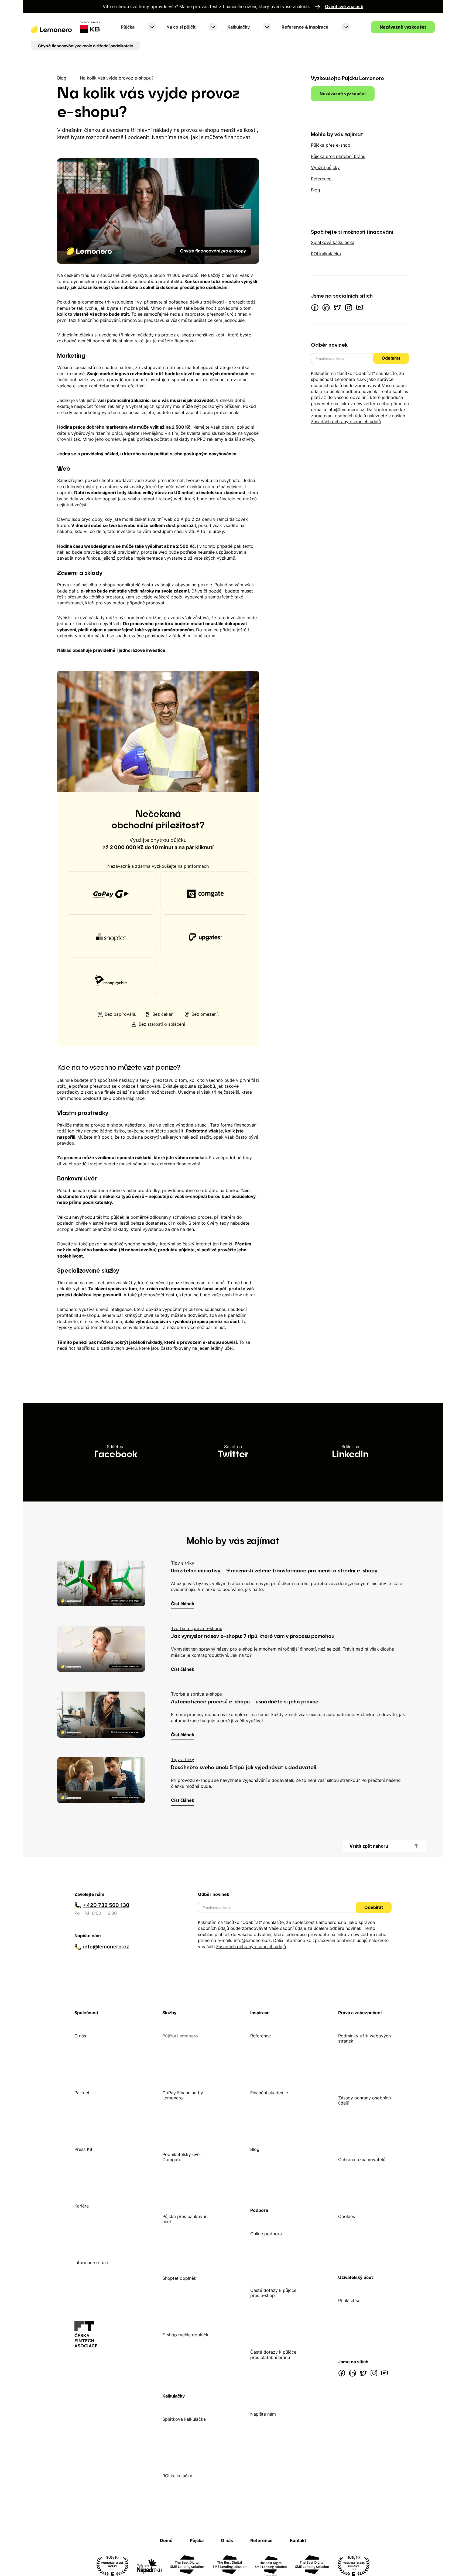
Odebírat (391, 358)
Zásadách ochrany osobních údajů (346, 421)
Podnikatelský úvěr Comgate (182, 2157)
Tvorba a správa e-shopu (197, 1628)
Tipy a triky (183, 1563)
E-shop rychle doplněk (185, 2335)
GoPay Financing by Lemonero (183, 2095)
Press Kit (83, 2149)
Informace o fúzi (91, 2263)
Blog (62, 78)
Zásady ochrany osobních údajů (364, 2100)
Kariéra (82, 2206)
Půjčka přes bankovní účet (184, 2219)
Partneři (83, 2093)
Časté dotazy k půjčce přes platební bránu (273, 2355)
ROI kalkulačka (177, 2476)
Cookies (347, 2217)
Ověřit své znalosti (344, 7)
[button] (138, 27)
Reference (261, 2036)
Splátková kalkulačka (184, 2419)
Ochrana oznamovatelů (362, 2160)
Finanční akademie (269, 2093)
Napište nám (263, 2414)
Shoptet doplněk (179, 2278)
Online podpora (266, 2234)
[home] (66, 27)
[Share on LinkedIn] (350, 1452)
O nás (80, 2036)
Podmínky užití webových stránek (364, 2038)
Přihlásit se (349, 2301)
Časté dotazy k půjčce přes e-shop (273, 2293)
